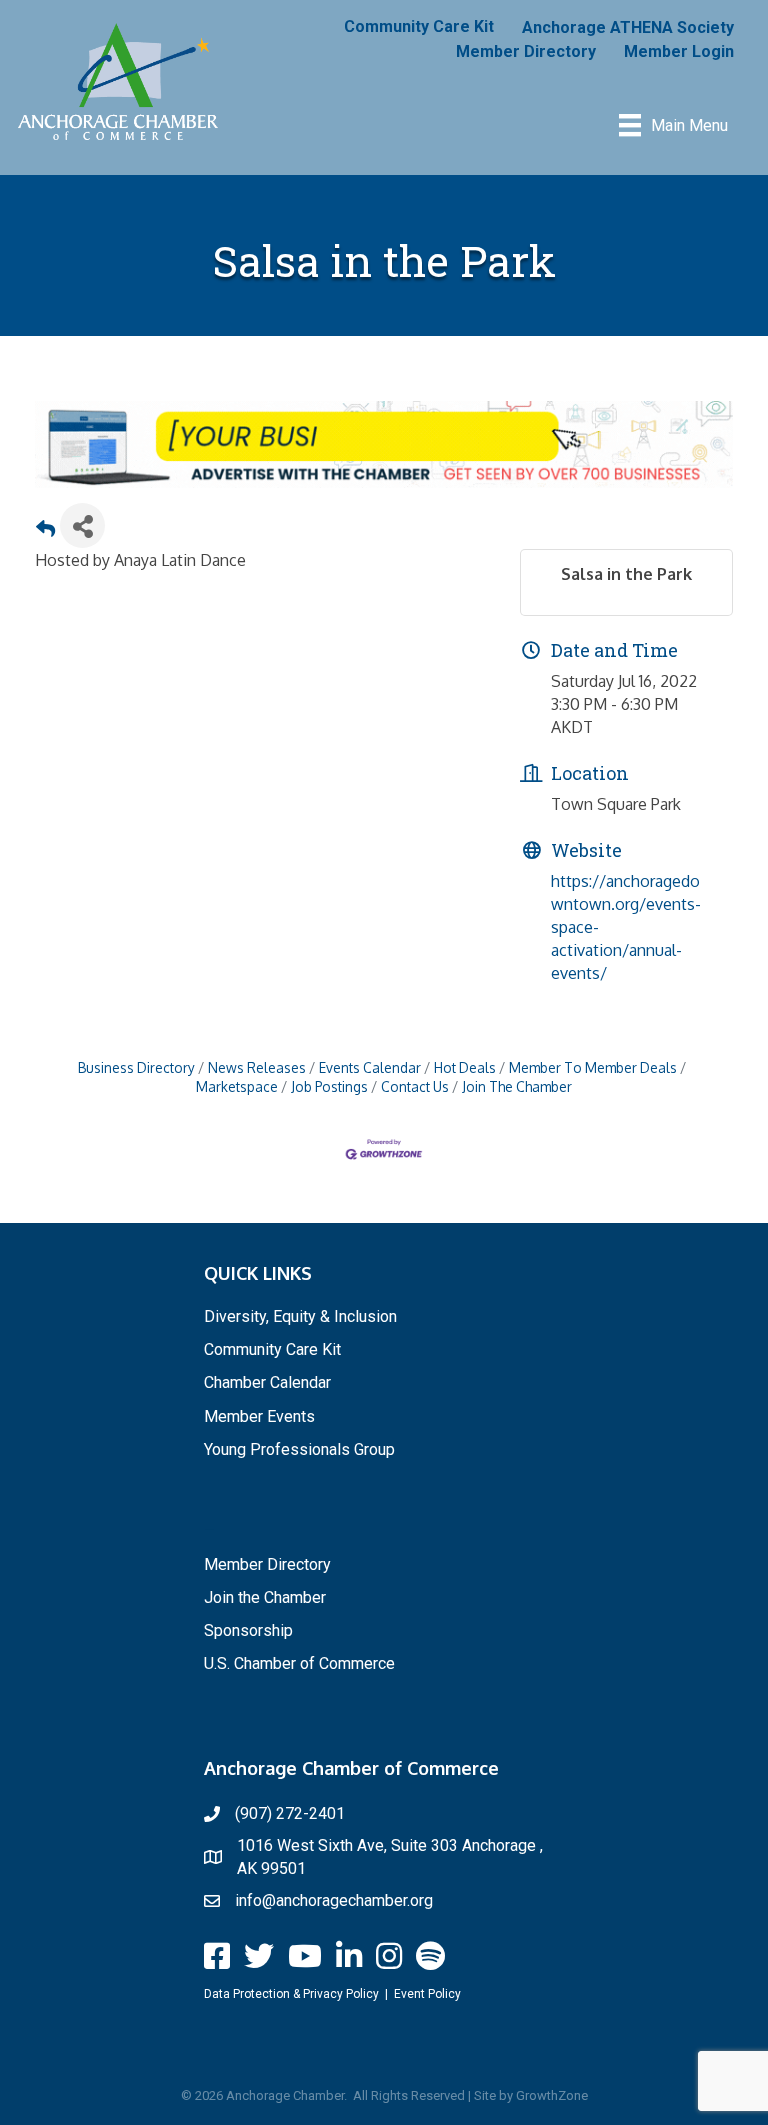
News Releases (257, 1067)
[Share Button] (82, 525)
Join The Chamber (517, 1086)
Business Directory (136, 1067)
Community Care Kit (419, 26)
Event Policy (427, 1994)
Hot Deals (465, 1067)
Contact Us (415, 1086)
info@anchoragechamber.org (334, 1900)
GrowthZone (552, 2095)
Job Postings (329, 1086)
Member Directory (526, 51)
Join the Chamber (265, 1597)
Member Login (679, 51)
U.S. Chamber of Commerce (299, 1663)
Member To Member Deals (593, 1067)
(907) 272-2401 (290, 1813)
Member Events (259, 1416)
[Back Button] (45, 531)
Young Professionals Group (299, 1449)
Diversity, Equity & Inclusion (300, 1316)
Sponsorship (248, 1630)
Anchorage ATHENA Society (628, 27)
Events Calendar (370, 1067)
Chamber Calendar (267, 1382)
